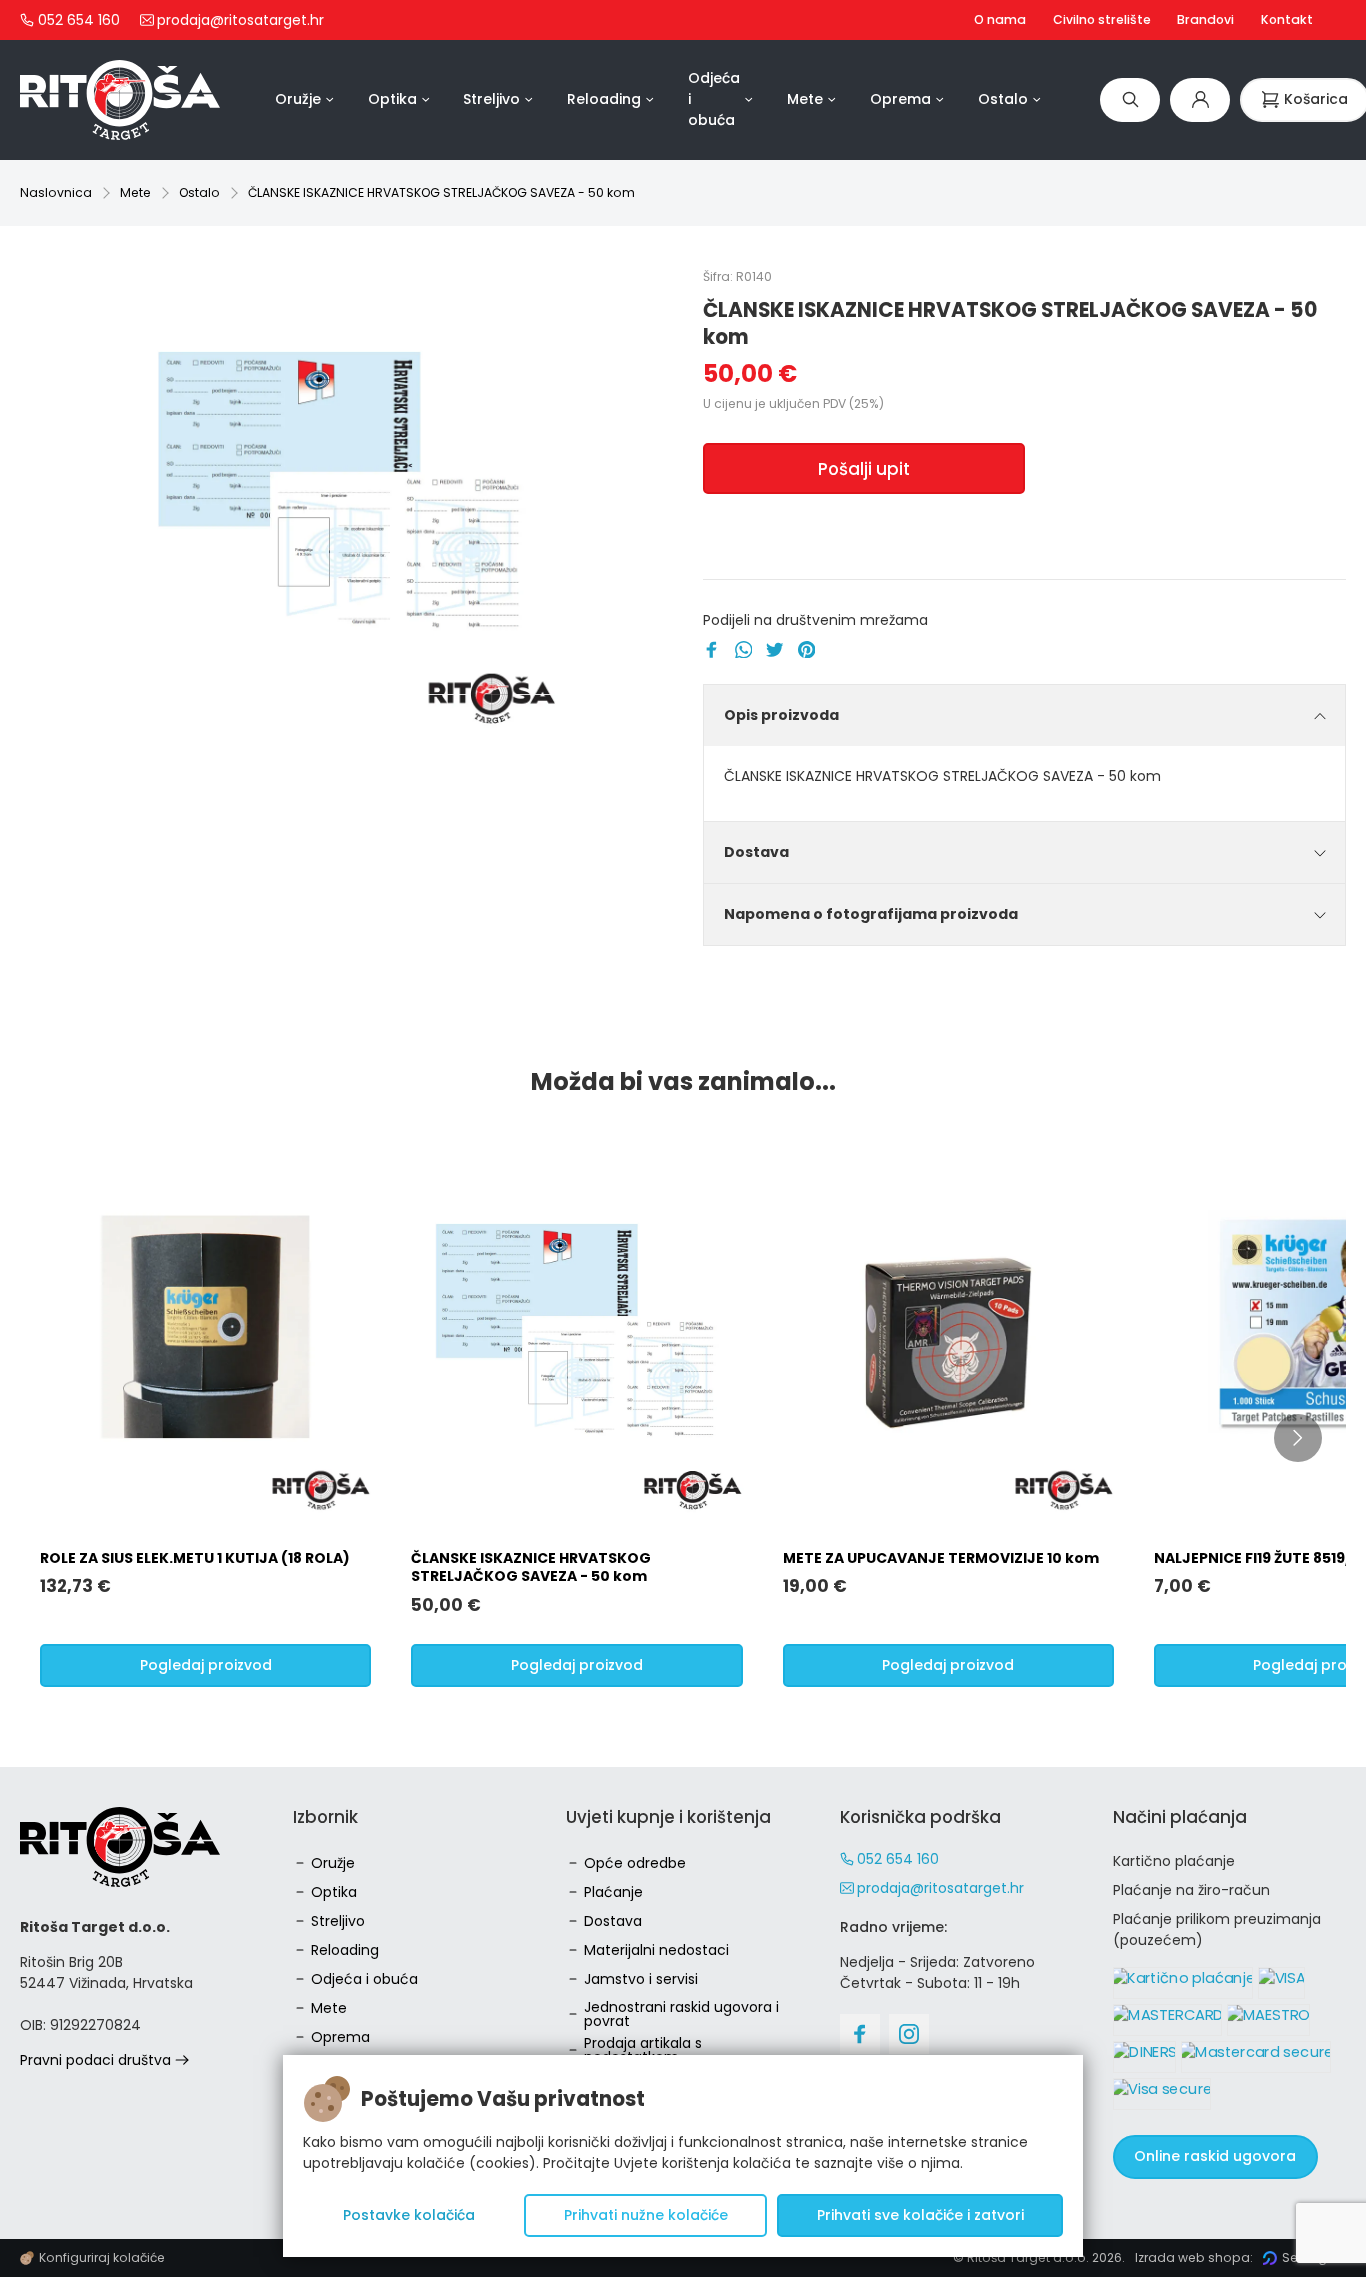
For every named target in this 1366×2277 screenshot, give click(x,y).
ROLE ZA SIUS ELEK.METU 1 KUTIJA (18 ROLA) (195, 1558)
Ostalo (199, 192)
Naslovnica (56, 192)
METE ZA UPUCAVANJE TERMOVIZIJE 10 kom (941, 1558)
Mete (135, 192)
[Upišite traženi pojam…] (1130, 99)
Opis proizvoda (781, 715)
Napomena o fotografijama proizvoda (871, 914)
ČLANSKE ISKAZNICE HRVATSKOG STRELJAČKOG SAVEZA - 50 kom (441, 192)
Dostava (756, 852)
